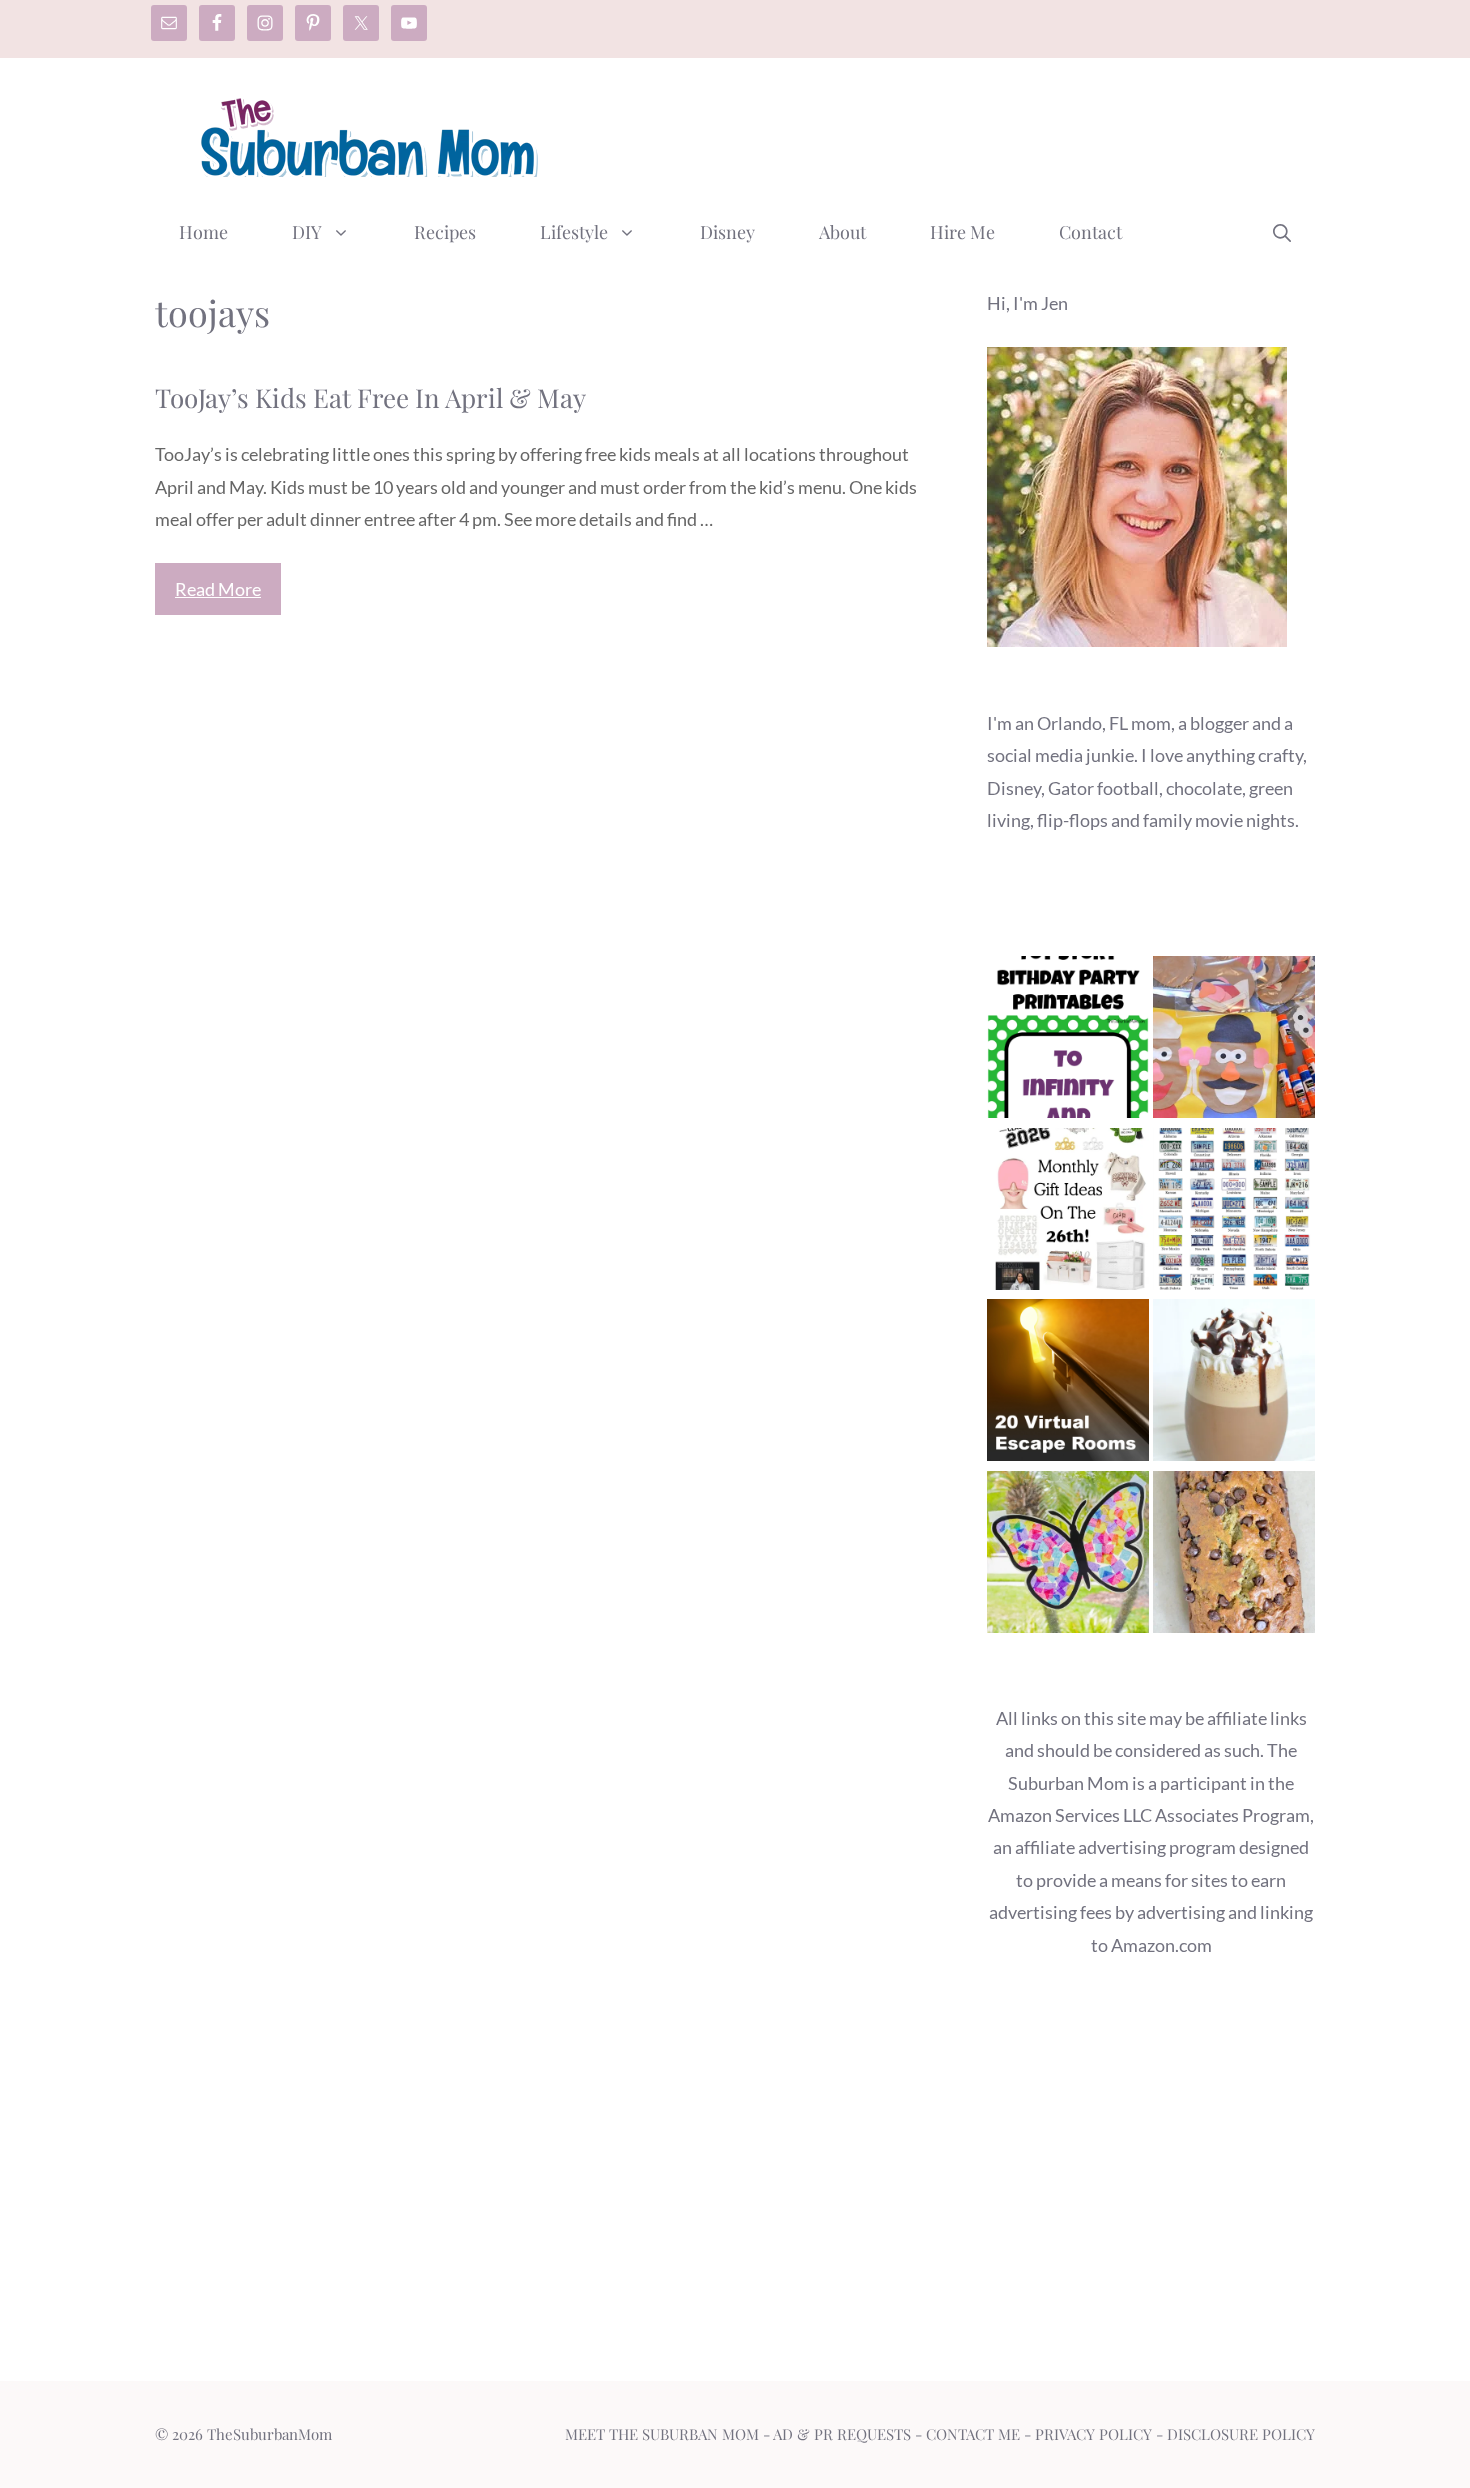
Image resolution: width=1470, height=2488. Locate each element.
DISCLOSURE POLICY (1241, 2434)
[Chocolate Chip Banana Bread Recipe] (1234, 1556)
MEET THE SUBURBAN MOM (662, 2434)
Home (203, 232)
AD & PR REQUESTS (842, 2434)
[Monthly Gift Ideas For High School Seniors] (1068, 1213)
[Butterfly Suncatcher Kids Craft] (1068, 1556)
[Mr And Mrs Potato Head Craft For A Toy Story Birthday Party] (1234, 1041)
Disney (727, 232)
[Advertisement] (951, 133)
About (842, 232)
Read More (218, 589)
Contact (1090, 232)
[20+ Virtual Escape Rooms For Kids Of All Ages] (1068, 1384)
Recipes (445, 232)
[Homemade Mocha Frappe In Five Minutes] (1234, 1384)
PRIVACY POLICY (1093, 2434)
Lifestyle (574, 232)
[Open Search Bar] (1282, 232)
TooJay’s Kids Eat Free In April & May (370, 397)
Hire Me (962, 232)
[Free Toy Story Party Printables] (1068, 1041)
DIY (307, 232)
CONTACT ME (973, 2434)
